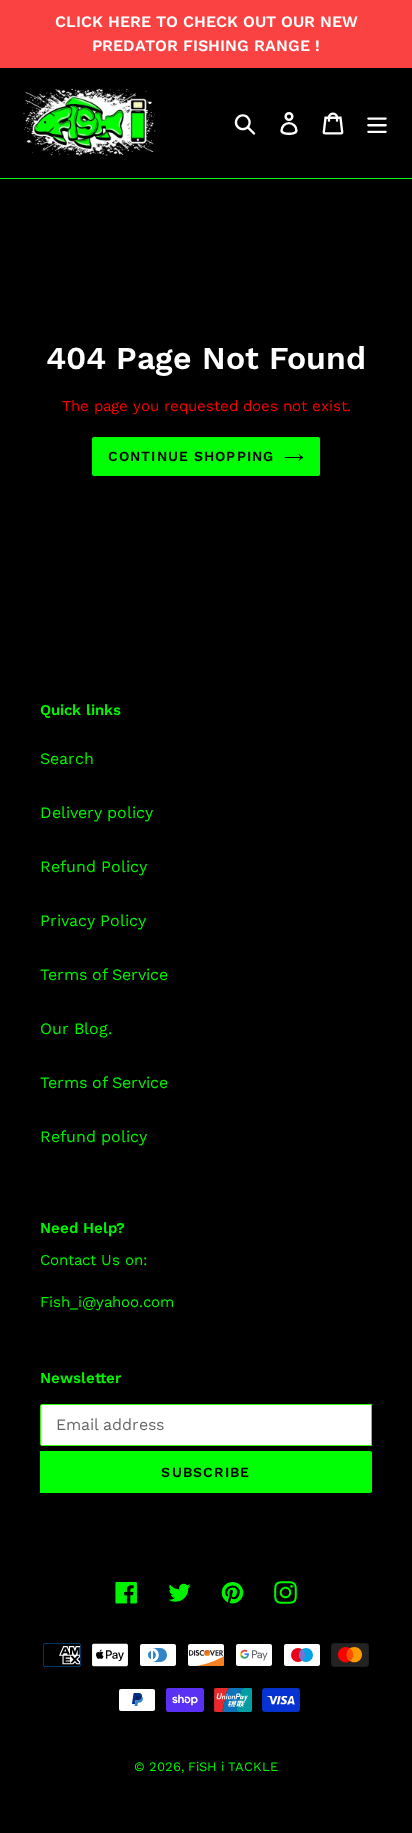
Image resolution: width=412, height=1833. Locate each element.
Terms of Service (104, 974)
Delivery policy (96, 812)
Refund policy (93, 1136)
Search (67, 758)
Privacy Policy (93, 920)
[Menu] (377, 123)
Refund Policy (93, 866)
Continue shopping (191, 456)
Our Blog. (76, 1028)
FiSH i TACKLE (233, 1766)
